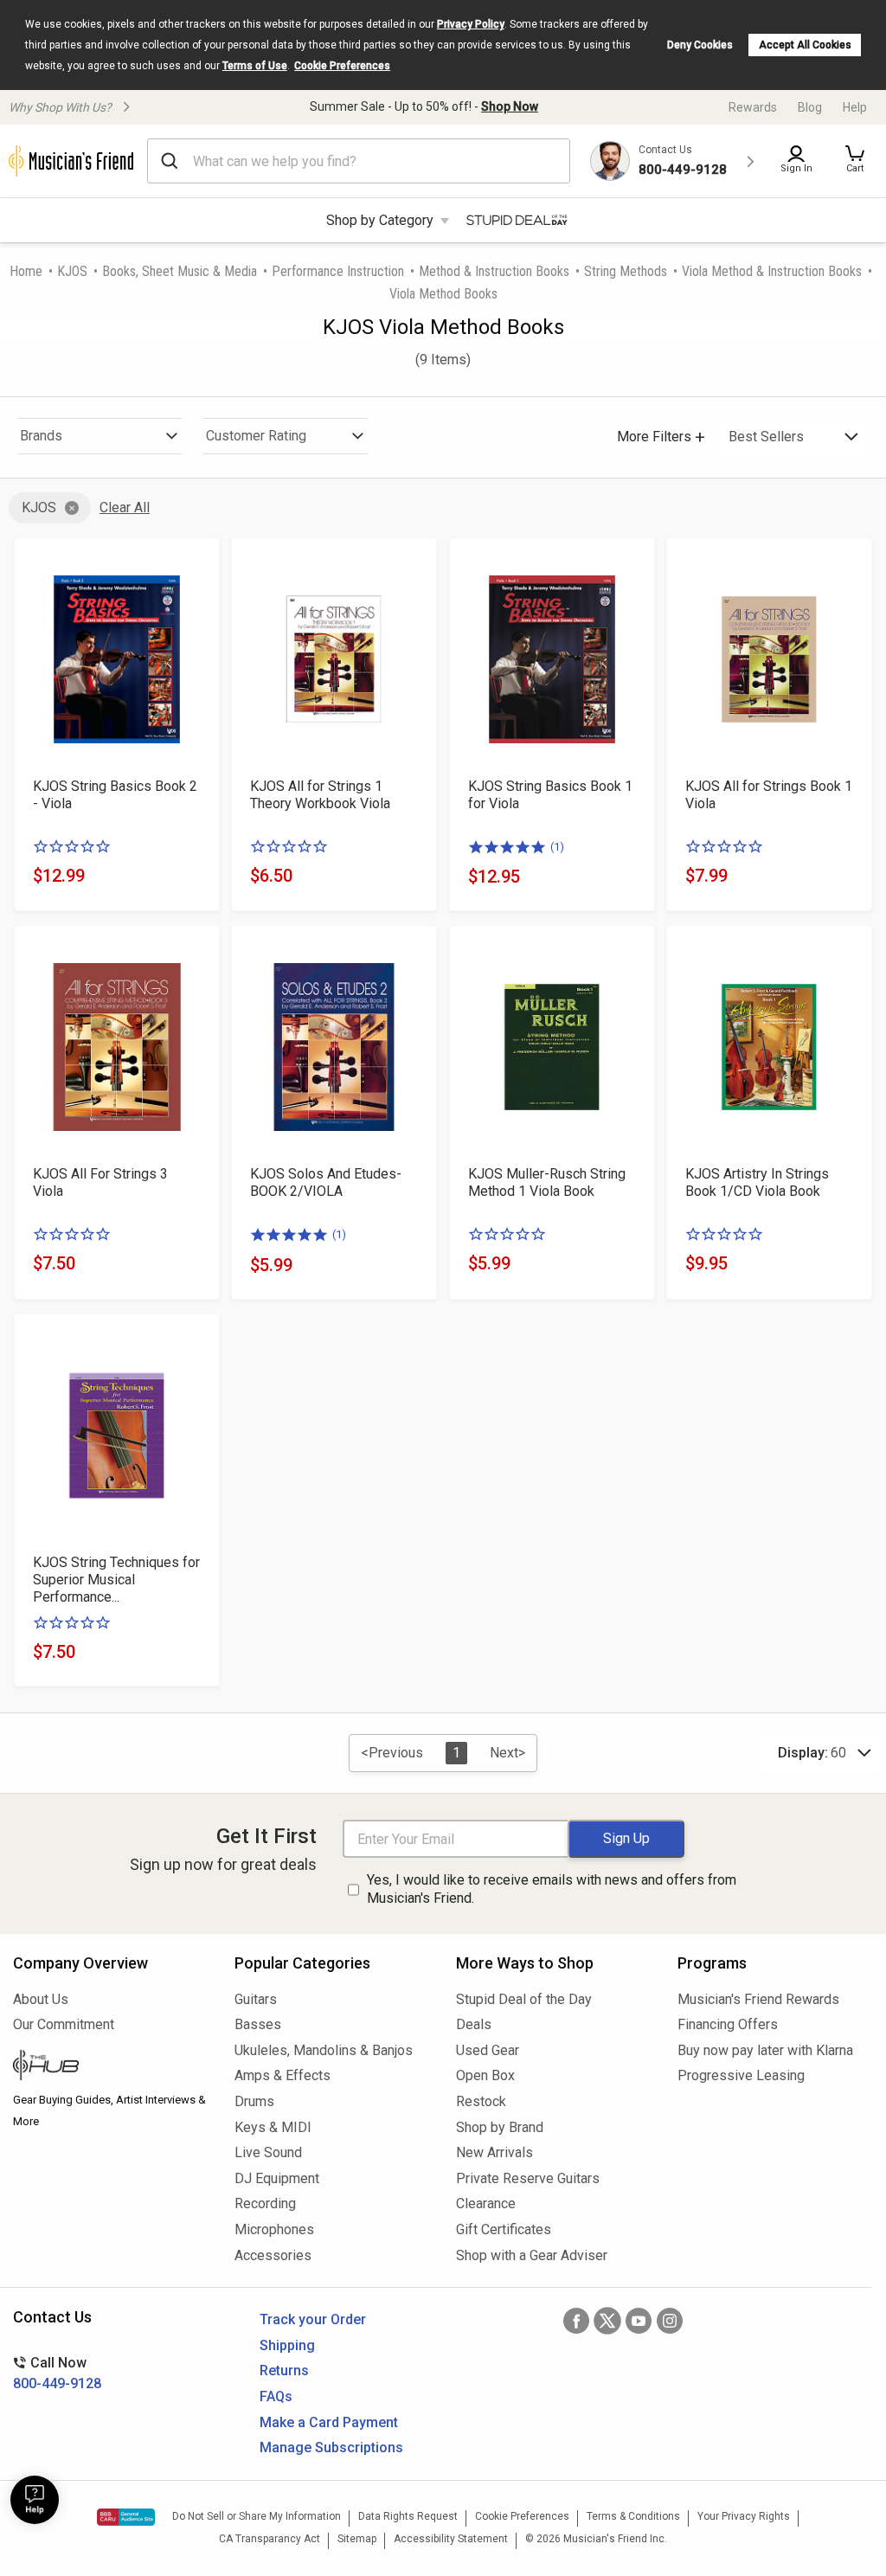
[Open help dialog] (35, 2500)
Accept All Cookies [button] (805, 45)
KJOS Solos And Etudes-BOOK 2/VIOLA (326, 1182)
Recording (265, 2203)
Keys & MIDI (273, 2127)
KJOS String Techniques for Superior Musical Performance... (116, 1580)
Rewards (753, 107)
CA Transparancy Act (270, 2539)
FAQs (276, 2396)
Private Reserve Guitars (528, 2178)
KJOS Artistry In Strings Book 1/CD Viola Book (757, 1182)
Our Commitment (64, 2024)
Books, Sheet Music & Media (180, 271)
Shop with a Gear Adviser (532, 2255)
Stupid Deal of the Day (524, 1999)
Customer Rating (256, 436)
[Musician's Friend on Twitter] (607, 2321)
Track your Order (313, 2319)
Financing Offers (728, 2024)
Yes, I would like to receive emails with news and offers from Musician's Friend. (552, 1889)
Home (26, 271)
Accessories (273, 2255)
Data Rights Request (408, 2516)
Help (855, 107)
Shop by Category (380, 220)
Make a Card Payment (329, 2422)
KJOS (72, 271)
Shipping (287, 2345)
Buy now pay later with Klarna (765, 2050)
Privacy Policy (471, 24)
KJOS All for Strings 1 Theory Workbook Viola (320, 795)
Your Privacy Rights (744, 2516)
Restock (481, 2101)
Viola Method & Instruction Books (772, 271)
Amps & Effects (282, 2075)
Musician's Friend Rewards (758, 1999)
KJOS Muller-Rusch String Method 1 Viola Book (547, 1182)
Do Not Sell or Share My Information (257, 2516)
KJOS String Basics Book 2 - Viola (115, 795)
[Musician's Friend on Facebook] (576, 2321)
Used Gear (488, 2050)
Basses (258, 2024)
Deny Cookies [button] (700, 45)
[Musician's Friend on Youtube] (639, 2321)
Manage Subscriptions (331, 2448)
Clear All (125, 507)
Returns (284, 2370)
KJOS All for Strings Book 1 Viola (769, 795)
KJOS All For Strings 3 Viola (100, 1182)
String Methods (626, 271)
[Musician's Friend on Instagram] (670, 2321)
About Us (41, 1999)
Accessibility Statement (451, 2539)
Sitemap (357, 2539)
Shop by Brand (500, 2127)
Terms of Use (255, 66)
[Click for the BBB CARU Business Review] (126, 2517)
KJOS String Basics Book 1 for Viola (550, 795)
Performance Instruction (338, 271)
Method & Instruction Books (494, 271)
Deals (474, 2024)
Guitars (256, 1999)
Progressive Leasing (741, 2075)
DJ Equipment (277, 2178)
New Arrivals (494, 2152)
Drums (254, 2101)
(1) (557, 847)
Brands (41, 436)
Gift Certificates (504, 2229)
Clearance (486, 2203)
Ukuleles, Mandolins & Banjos (324, 2050)
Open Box (485, 2075)
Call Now (57, 2373)
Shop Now (510, 106)
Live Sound (268, 2152)
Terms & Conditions (633, 2516)
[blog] (111, 2067)
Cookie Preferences (342, 66)
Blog (810, 107)
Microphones (274, 2229)
